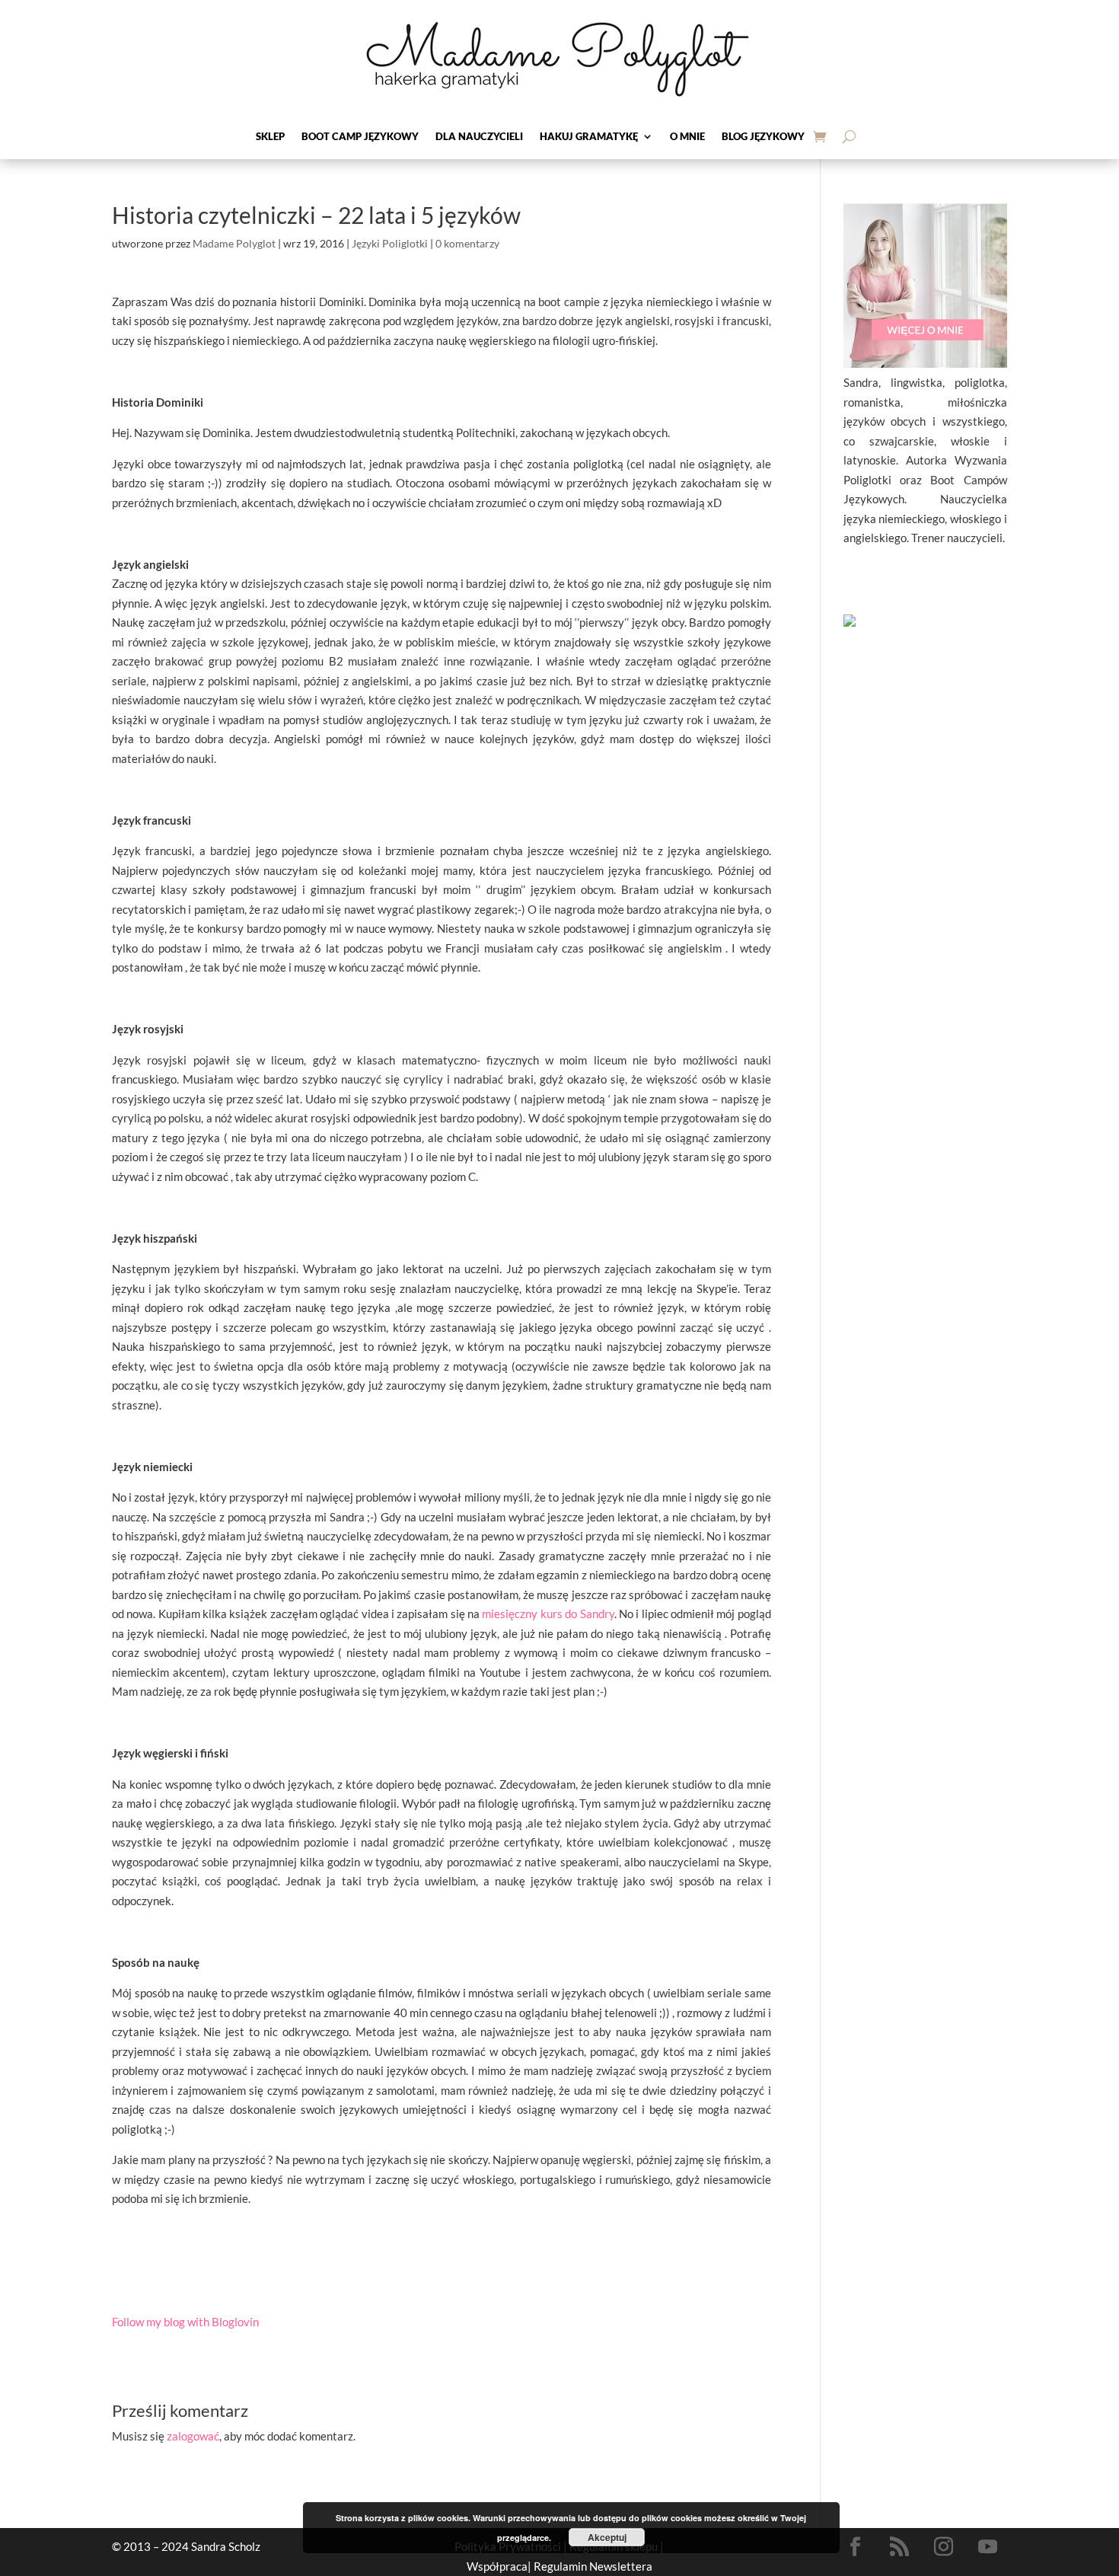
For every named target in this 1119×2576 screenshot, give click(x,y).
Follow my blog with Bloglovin (185, 2322)
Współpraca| (500, 2566)
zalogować (193, 2436)
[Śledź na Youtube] (988, 2547)
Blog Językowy (763, 137)
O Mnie (687, 137)
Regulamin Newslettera (593, 2566)
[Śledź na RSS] (900, 2547)
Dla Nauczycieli (479, 137)
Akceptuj (607, 2537)
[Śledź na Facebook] (856, 2547)
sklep (270, 137)
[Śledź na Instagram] (944, 2547)
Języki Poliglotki (390, 243)
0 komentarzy (467, 243)
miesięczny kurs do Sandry (548, 1614)
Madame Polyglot (234, 243)
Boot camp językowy (360, 137)
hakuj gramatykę (589, 137)
